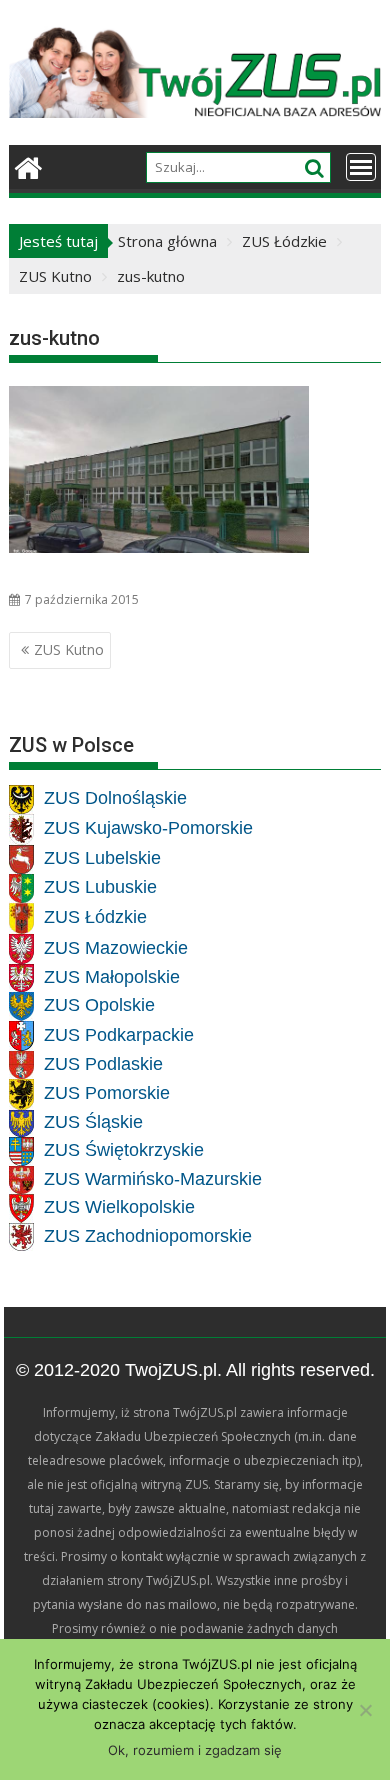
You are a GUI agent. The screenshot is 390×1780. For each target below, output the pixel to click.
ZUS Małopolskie (112, 977)
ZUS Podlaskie (103, 1064)
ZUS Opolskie (99, 1006)
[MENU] (361, 167)
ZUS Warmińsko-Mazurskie (153, 1179)
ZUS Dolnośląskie (115, 799)
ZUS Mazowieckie (116, 948)
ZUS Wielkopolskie (119, 1208)
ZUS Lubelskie (102, 859)
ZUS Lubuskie (100, 888)
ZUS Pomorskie (107, 1094)
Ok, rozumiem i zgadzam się (195, 1750)
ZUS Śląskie (93, 1123)
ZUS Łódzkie (95, 918)
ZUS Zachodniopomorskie (148, 1236)
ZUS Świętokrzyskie (124, 1151)
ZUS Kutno (69, 649)
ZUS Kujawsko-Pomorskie (148, 829)
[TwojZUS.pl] (28, 165)
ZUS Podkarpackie (119, 1035)
